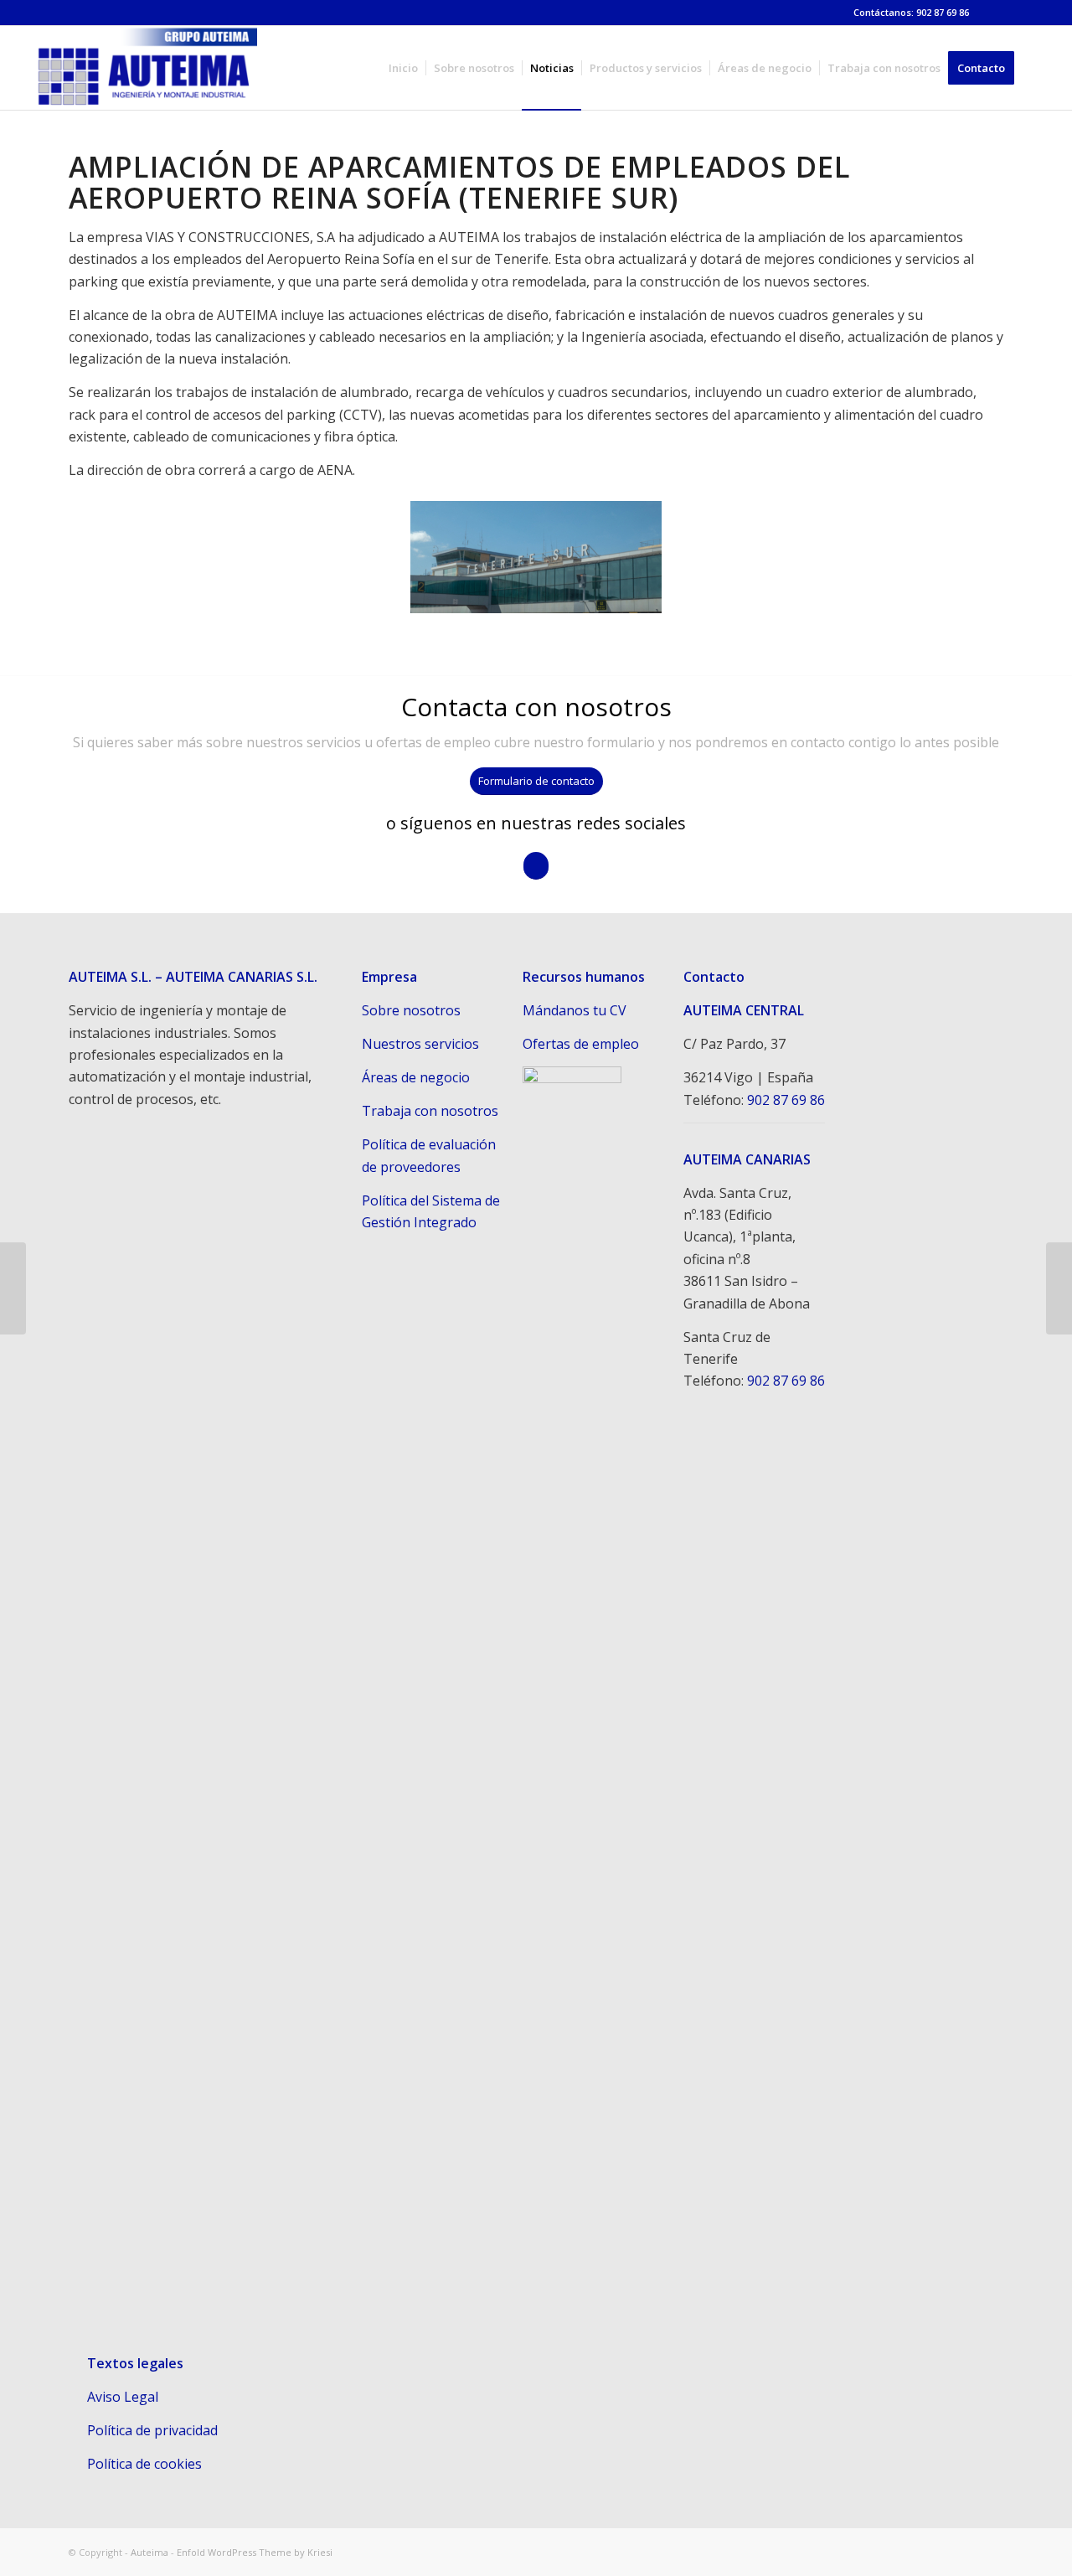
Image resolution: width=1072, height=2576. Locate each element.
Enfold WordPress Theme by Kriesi (255, 2552)
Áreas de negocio (416, 1077)
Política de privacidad (152, 2430)
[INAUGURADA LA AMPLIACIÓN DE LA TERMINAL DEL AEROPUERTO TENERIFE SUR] (13, 1288)
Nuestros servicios (420, 1044)
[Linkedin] (991, 13)
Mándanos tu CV (575, 1010)
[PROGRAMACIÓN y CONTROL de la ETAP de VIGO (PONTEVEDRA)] (1059, 1288)
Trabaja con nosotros (430, 1111)
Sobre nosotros (411, 1010)
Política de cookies (144, 2464)
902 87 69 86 (786, 1100)
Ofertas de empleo (581, 1044)
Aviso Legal (123, 2397)
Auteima (149, 2552)
